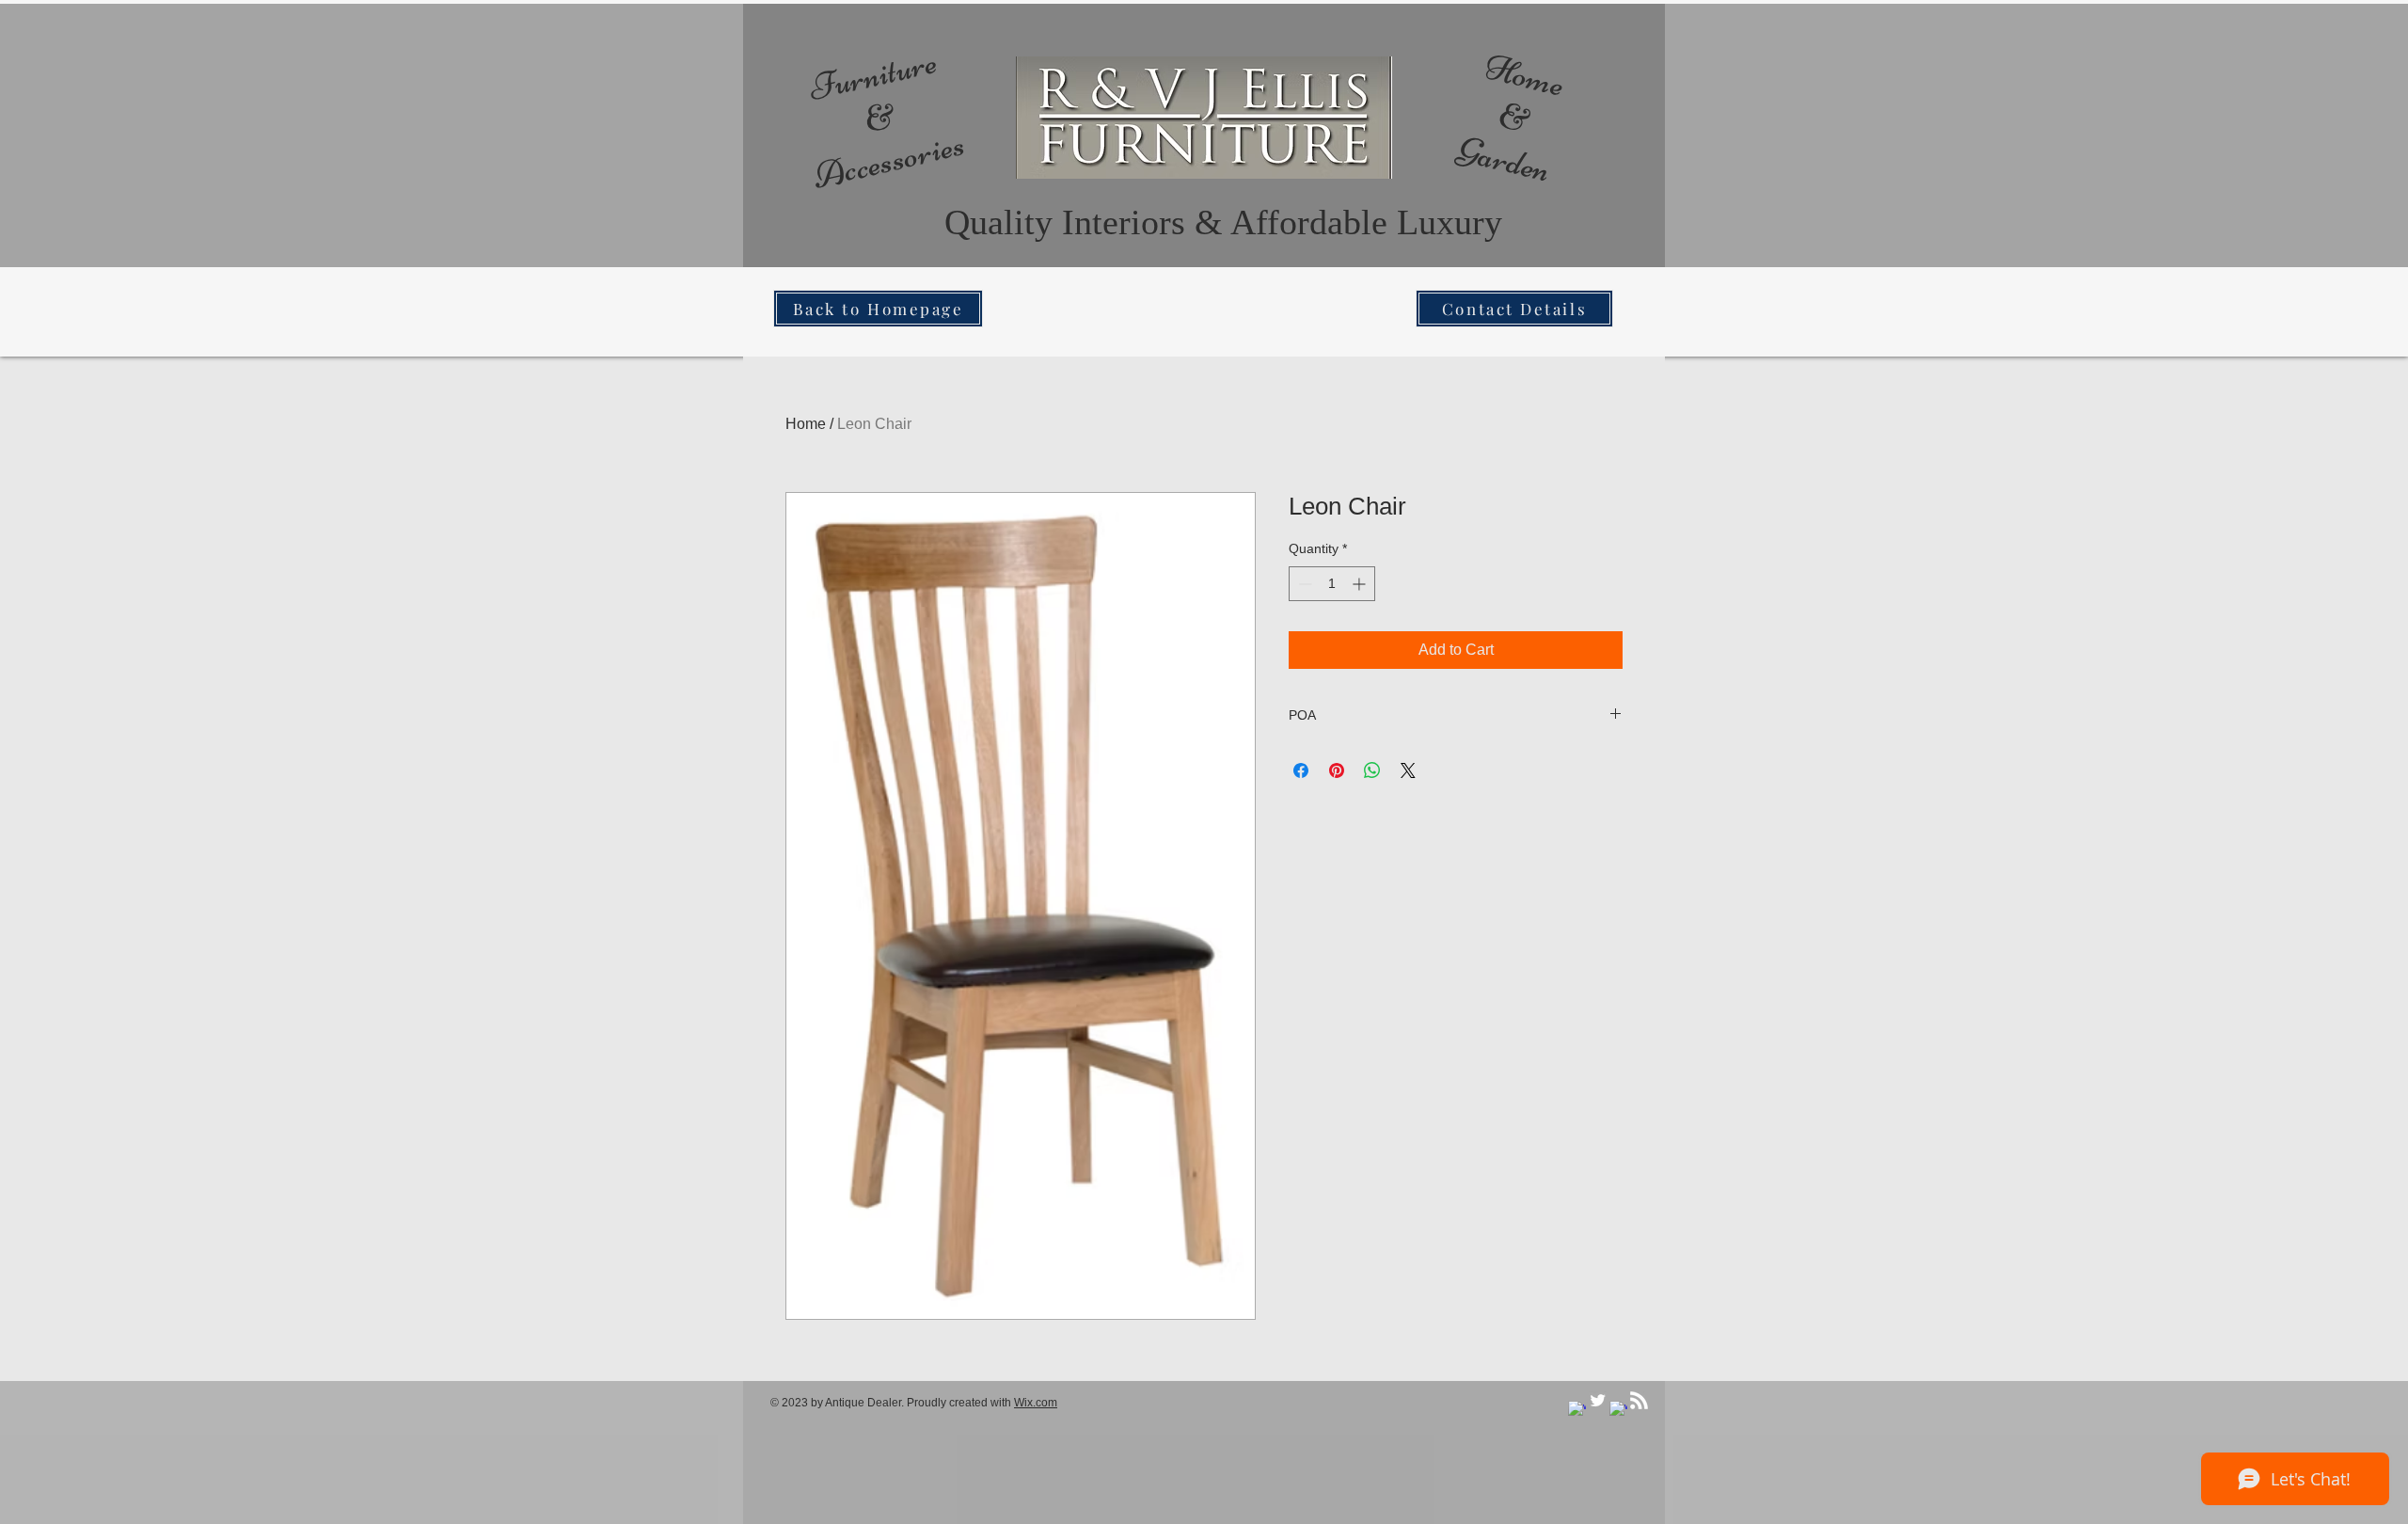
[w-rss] (1639, 1400)
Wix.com (1036, 1403)
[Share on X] (1408, 770)
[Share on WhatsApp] (1372, 770)
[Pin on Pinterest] (1337, 770)
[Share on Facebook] (1301, 770)
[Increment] (1361, 584)
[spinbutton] (1332, 584)
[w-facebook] (1577, 1410)
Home (806, 424)
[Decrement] (1303, 584)
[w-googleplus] (1618, 1410)
